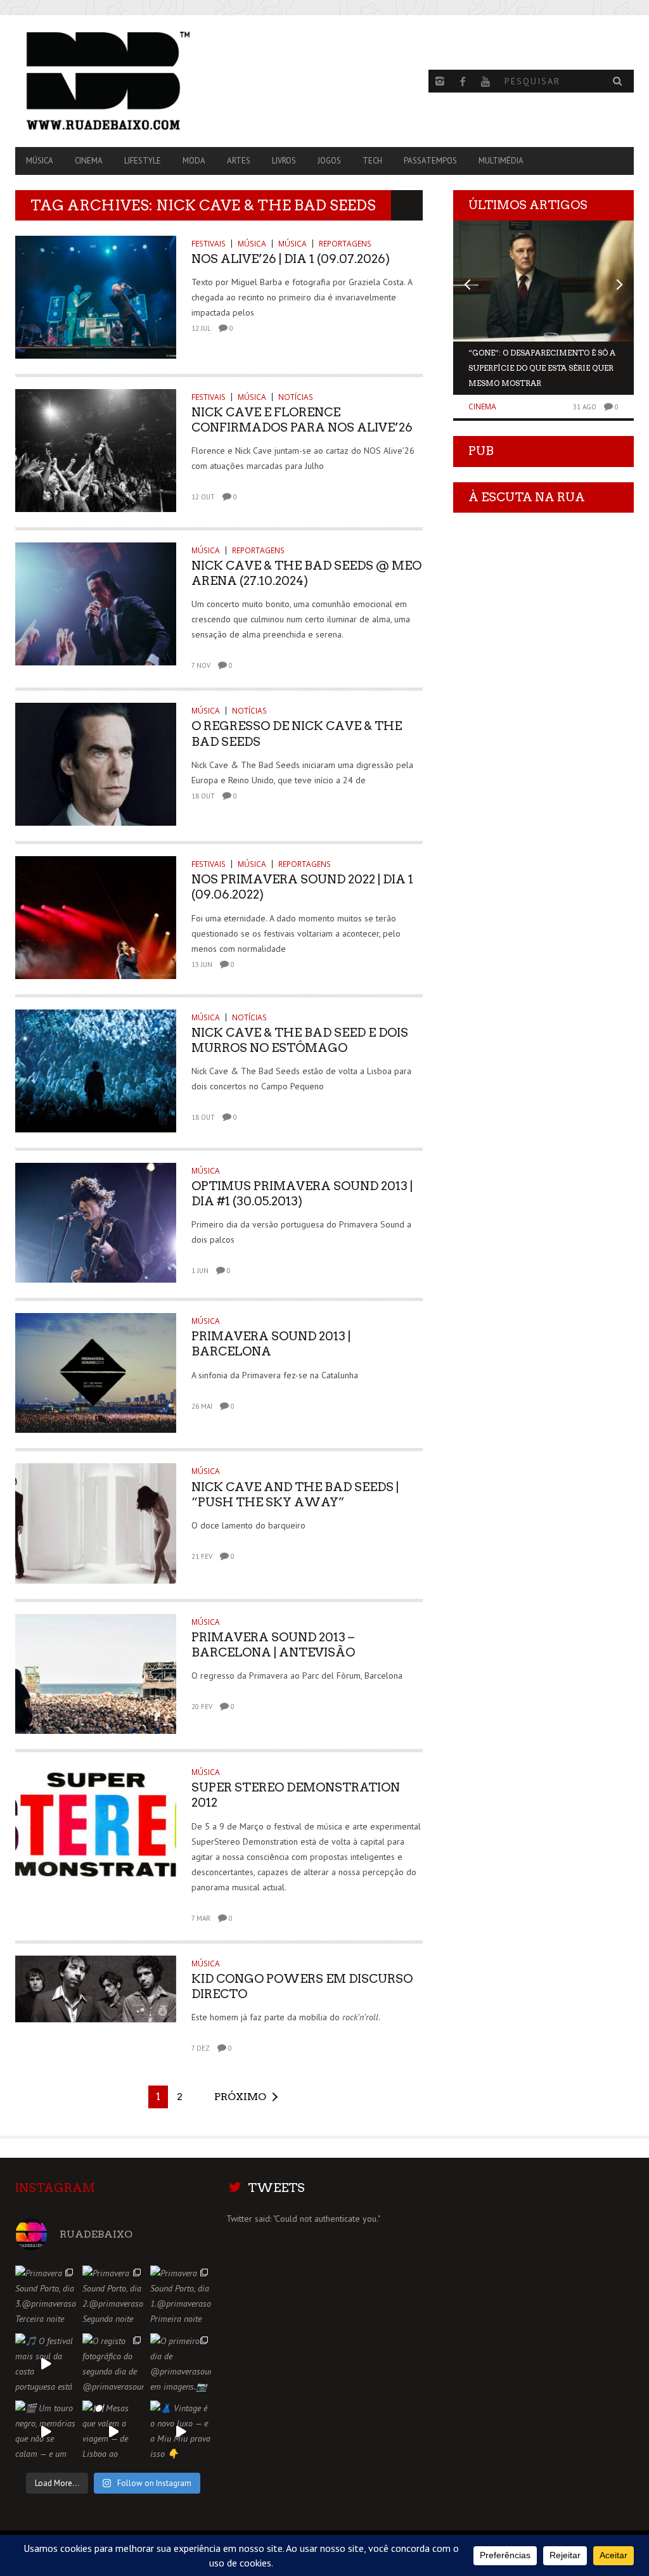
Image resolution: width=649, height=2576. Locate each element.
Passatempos (430, 161)
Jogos (329, 161)
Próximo (240, 2097)
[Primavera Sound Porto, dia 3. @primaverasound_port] (46, 2296)
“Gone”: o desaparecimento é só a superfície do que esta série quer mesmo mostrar (542, 368)
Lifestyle (143, 161)
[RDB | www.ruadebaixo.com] (108, 81)
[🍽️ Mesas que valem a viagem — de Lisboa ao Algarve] (113, 2431)
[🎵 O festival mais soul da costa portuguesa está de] (46, 2364)
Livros (284, 161)
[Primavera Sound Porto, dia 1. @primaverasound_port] (181, 2296)
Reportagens (345, 244)
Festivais (209, 244)
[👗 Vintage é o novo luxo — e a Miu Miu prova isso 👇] (181, 2431)
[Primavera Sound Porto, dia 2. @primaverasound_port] (113, 2296)
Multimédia (501, 161)
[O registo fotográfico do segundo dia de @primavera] (113, 2364)
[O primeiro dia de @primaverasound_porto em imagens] (181, 2364)
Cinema (89, 161)
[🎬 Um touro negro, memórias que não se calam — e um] (46, 2431)
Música (40, 161)
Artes (239, 161)
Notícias (296, 397)
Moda (194, 161)
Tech (372, 161)
